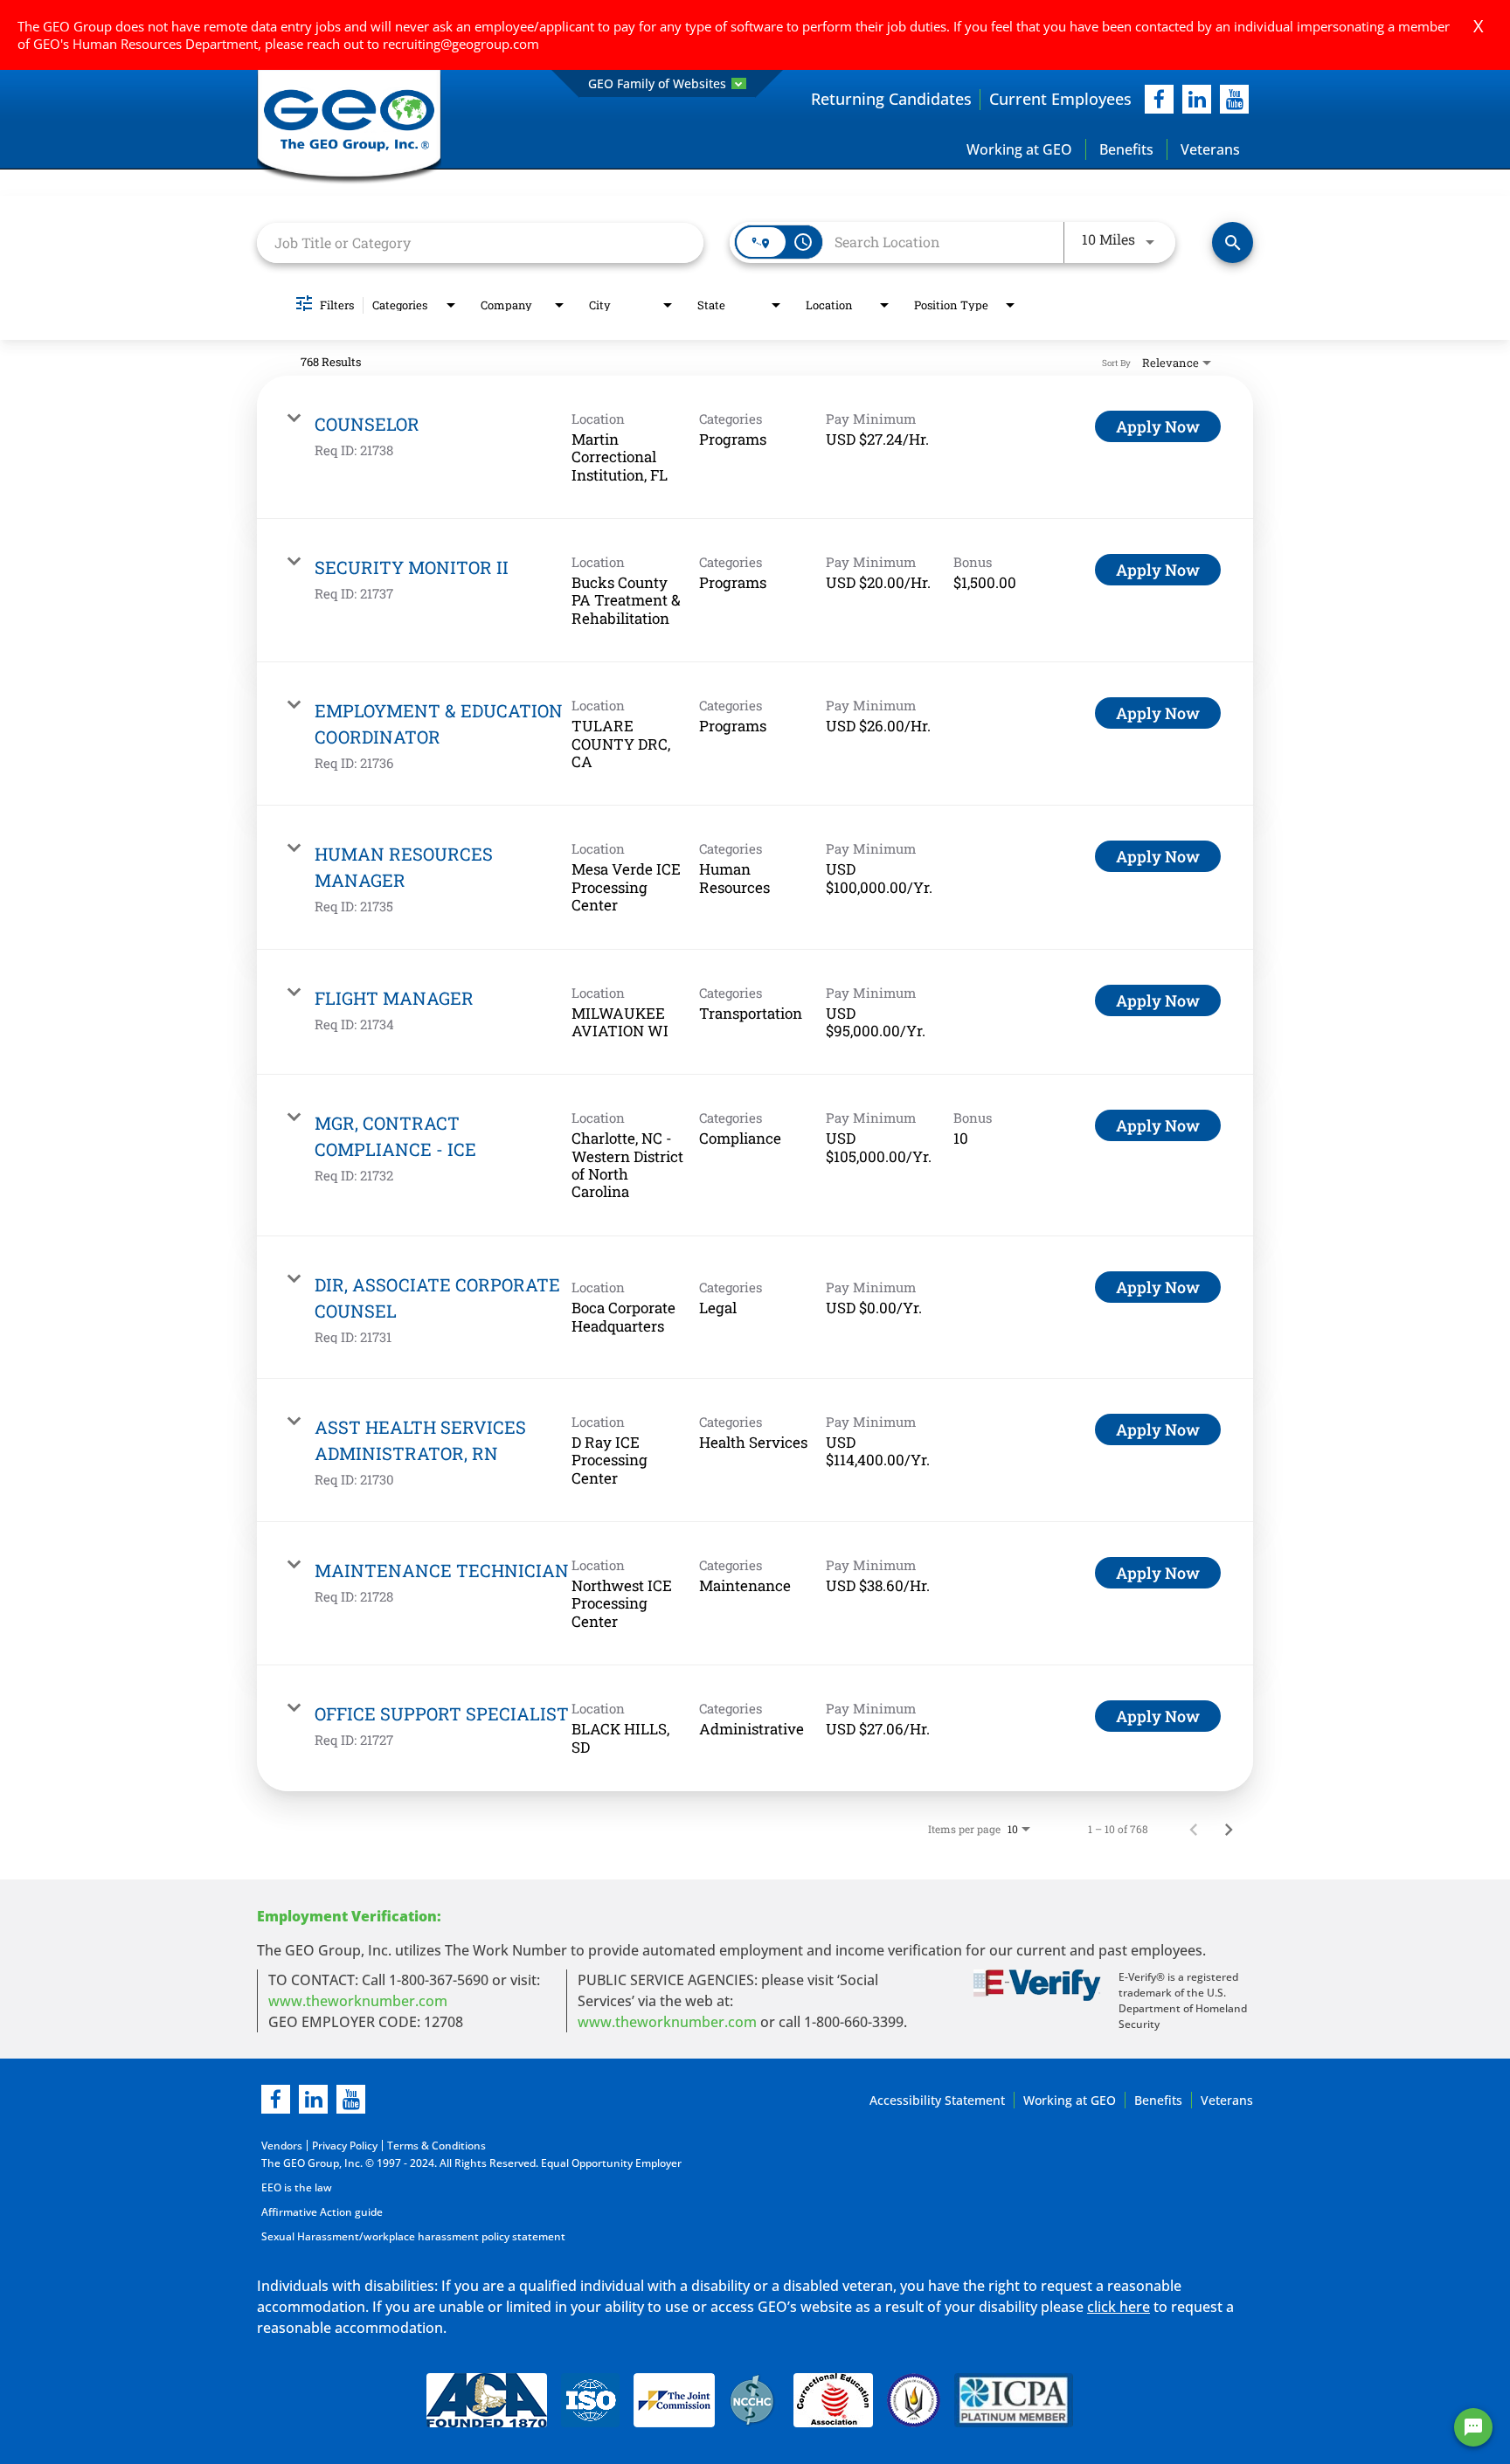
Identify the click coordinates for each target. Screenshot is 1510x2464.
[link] (755, 447)
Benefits (1126, 149)
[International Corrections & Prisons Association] (1019, 2403)
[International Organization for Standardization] (590, 2403)
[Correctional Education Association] (833, 2403)
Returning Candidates (891, 99)
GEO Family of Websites (657, 83)
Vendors (282, 2146)
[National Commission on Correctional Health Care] (754, 2403)
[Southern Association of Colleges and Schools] (914, 2403)
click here (1119, 2307)
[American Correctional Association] (487, 2403)
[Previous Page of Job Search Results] (1194, 1829)
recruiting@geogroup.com (461, 44)
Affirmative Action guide (322, 2212)
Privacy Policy (345, 2146)
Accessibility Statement (937, 2100)
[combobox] (480, 242)
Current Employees (1060, 99)
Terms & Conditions (436, 2146)
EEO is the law (297, 2187)
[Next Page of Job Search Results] (1229, 1829)
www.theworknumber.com (358, 2001)
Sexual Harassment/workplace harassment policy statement (413, 2236)
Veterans (1210, 149)
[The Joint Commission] (674, 2403)
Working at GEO (1019, 149)
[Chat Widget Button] (1473, 2427)
